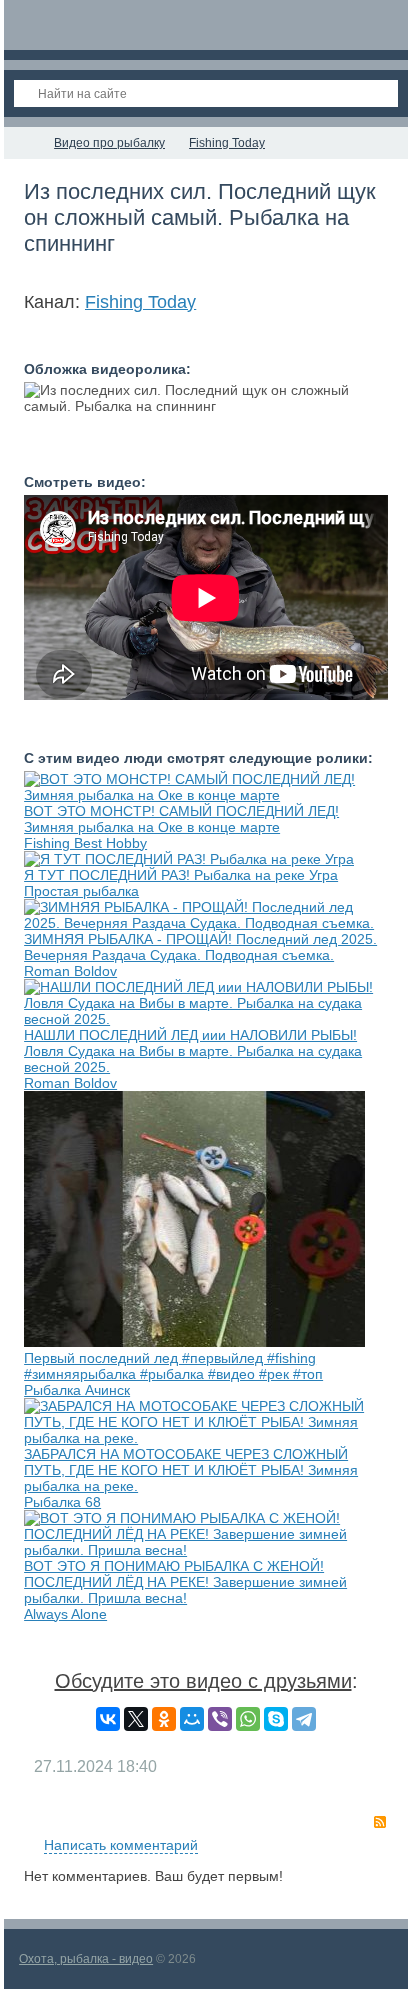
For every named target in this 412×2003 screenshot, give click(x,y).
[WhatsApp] (248, 1719)
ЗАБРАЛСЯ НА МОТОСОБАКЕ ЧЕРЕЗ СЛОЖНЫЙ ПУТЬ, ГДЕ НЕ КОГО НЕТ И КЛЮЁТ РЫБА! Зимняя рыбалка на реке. (191, 1470)
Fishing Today (140, 302)
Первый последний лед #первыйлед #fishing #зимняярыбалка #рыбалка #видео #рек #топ (173, 1366)
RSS (380, 1822)
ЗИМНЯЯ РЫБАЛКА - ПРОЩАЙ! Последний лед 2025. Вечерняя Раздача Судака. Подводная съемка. (200, 947)
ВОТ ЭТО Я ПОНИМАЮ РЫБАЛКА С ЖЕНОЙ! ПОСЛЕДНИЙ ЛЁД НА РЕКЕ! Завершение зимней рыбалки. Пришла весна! (185, 1582)
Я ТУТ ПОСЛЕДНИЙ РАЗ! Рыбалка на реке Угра (181, 875)
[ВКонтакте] (108, 1719)
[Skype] (276, 1719)
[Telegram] (304, 1719)
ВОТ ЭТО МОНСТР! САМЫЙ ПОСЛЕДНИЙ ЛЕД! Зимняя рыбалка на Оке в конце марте (181, 819)
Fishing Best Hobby (85, 843)
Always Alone (65, 1614)
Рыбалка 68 (62, 1502)
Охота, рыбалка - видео (86, 1959)
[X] (136, 1719)
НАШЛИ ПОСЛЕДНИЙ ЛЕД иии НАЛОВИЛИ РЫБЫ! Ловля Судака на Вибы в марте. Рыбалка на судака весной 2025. (193, 1051)
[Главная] (22, 143)
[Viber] (220, 1719)
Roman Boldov (70, 971)
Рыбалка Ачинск (77, 1390)
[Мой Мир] (192, 1719)
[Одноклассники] (164, 1719)
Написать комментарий (121, 1845)
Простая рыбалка (81, 891)
